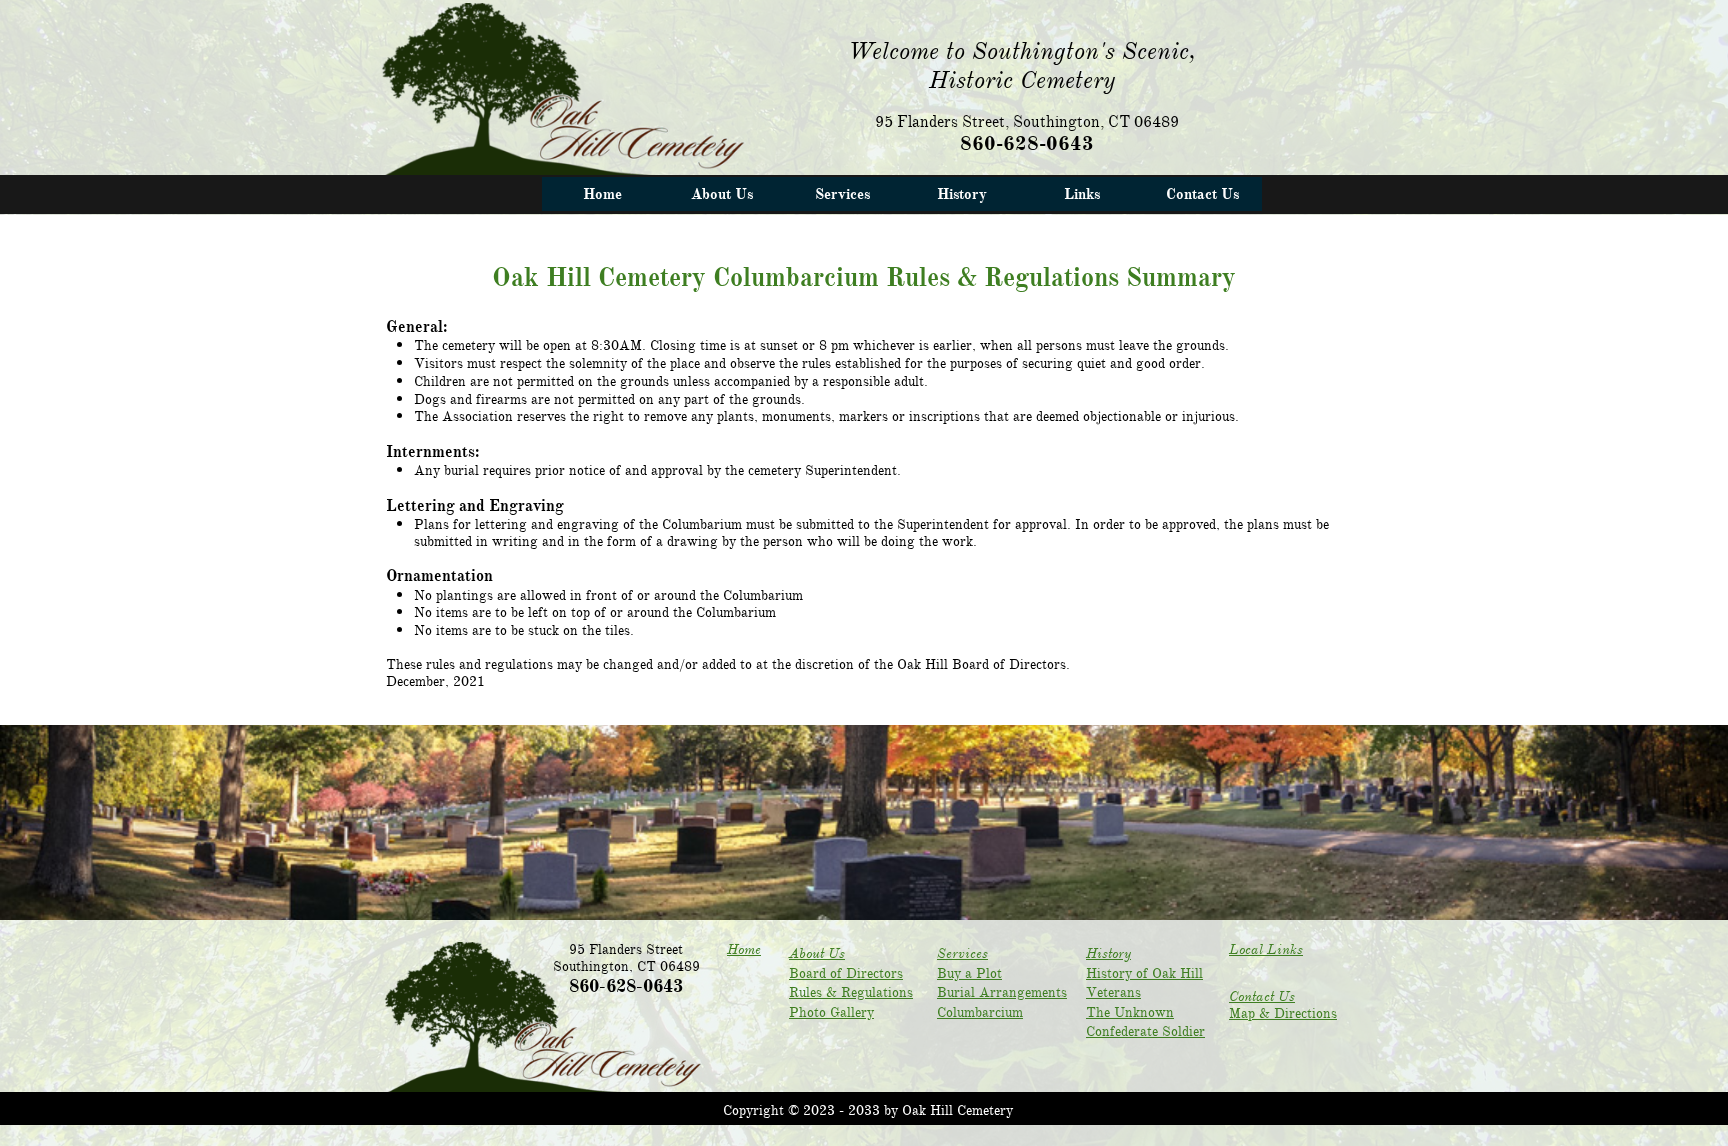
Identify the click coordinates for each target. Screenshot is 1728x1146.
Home (744, 949)
